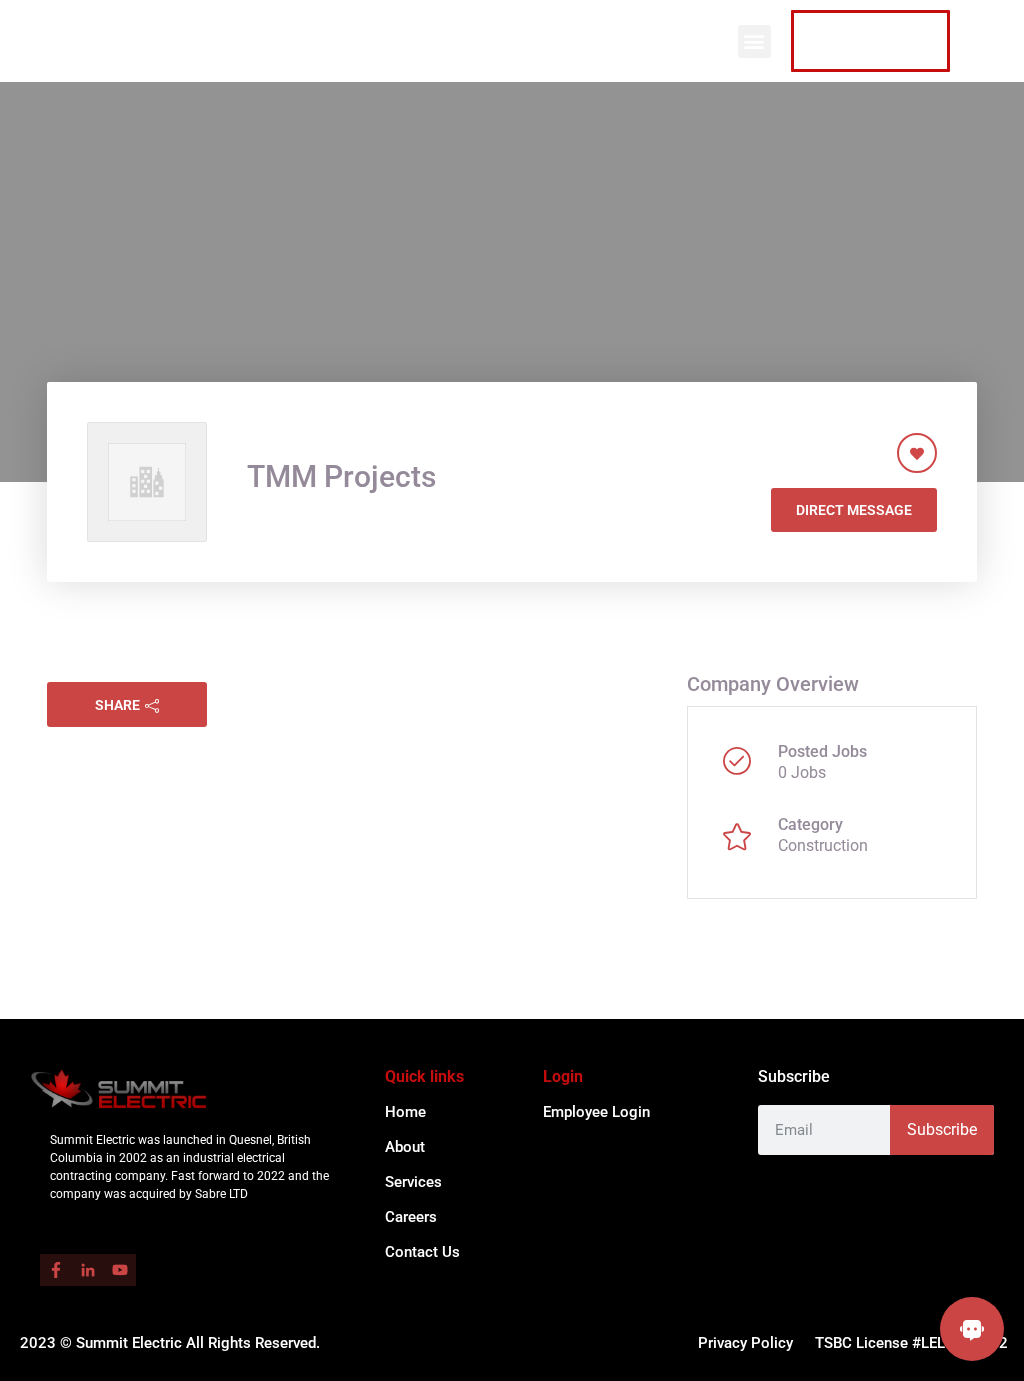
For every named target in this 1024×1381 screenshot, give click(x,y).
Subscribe (942, 1129)
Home (405, 1112)
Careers (411, 1217)
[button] (754, 41)
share (117, 705)
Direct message (854, 510)
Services (413, 1182)
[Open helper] (972, 1329)
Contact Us (422, 1252)
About (405, 1147)
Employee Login (596, 1112)
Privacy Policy (745, 1343)
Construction (823, 845)
